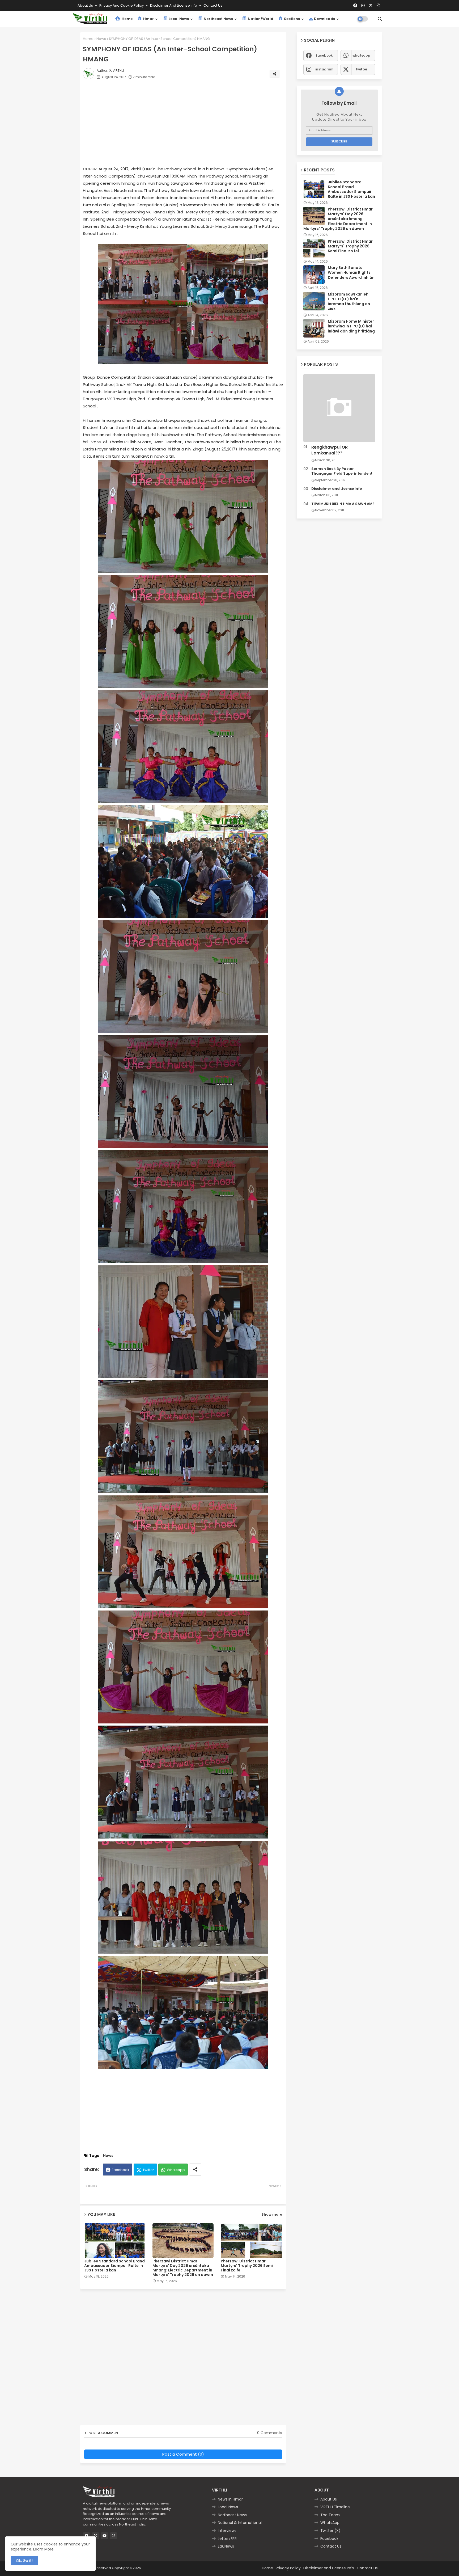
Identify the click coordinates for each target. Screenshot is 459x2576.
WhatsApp (330, 2523)
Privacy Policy (288, 2568)
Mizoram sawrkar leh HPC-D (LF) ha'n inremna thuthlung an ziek (349, 302)
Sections (292, 19)
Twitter (148, 2170)
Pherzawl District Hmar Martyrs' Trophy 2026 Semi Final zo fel (247, 2266)
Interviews (227, 2531)
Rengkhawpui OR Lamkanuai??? (330, 450)
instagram (324, 69)
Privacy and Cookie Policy (122, 5)
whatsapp (361, 55)
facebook (324, 55)
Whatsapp (176, 2170)
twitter (362, 69)
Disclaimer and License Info (174, 5)
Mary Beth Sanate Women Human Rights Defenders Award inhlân (351, 273)
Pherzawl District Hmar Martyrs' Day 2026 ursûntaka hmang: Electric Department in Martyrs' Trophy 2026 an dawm (183, 2268)
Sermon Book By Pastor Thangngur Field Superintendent (342, 471)
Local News (178, 19)
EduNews (226, 2546)
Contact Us (331, 2546)
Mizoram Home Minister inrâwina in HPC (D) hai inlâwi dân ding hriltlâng (351, 326)
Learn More (43, 2549)
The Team (330, 2515)
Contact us (213, 5)
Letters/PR (227, 2539)
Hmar (148, 19)
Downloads (324, 19)
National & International (240, 2523)
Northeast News (218, 19)
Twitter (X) (330, 2531)
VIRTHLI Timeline (335, 2507)
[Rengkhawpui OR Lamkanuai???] (339, 408)
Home (127, 19)
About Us (86, 5)
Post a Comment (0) (183, 2454)
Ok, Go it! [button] (24, 2561)
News (101, 39)
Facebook (121, 2170)
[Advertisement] (188, 124)
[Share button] (195, 2170)
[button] (380, 19)
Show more (272, 2214)
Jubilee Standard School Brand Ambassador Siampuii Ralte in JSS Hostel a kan (114, 2266)
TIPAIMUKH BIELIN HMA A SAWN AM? (343, 504)
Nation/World (260, 19)
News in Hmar (230, 2499)
